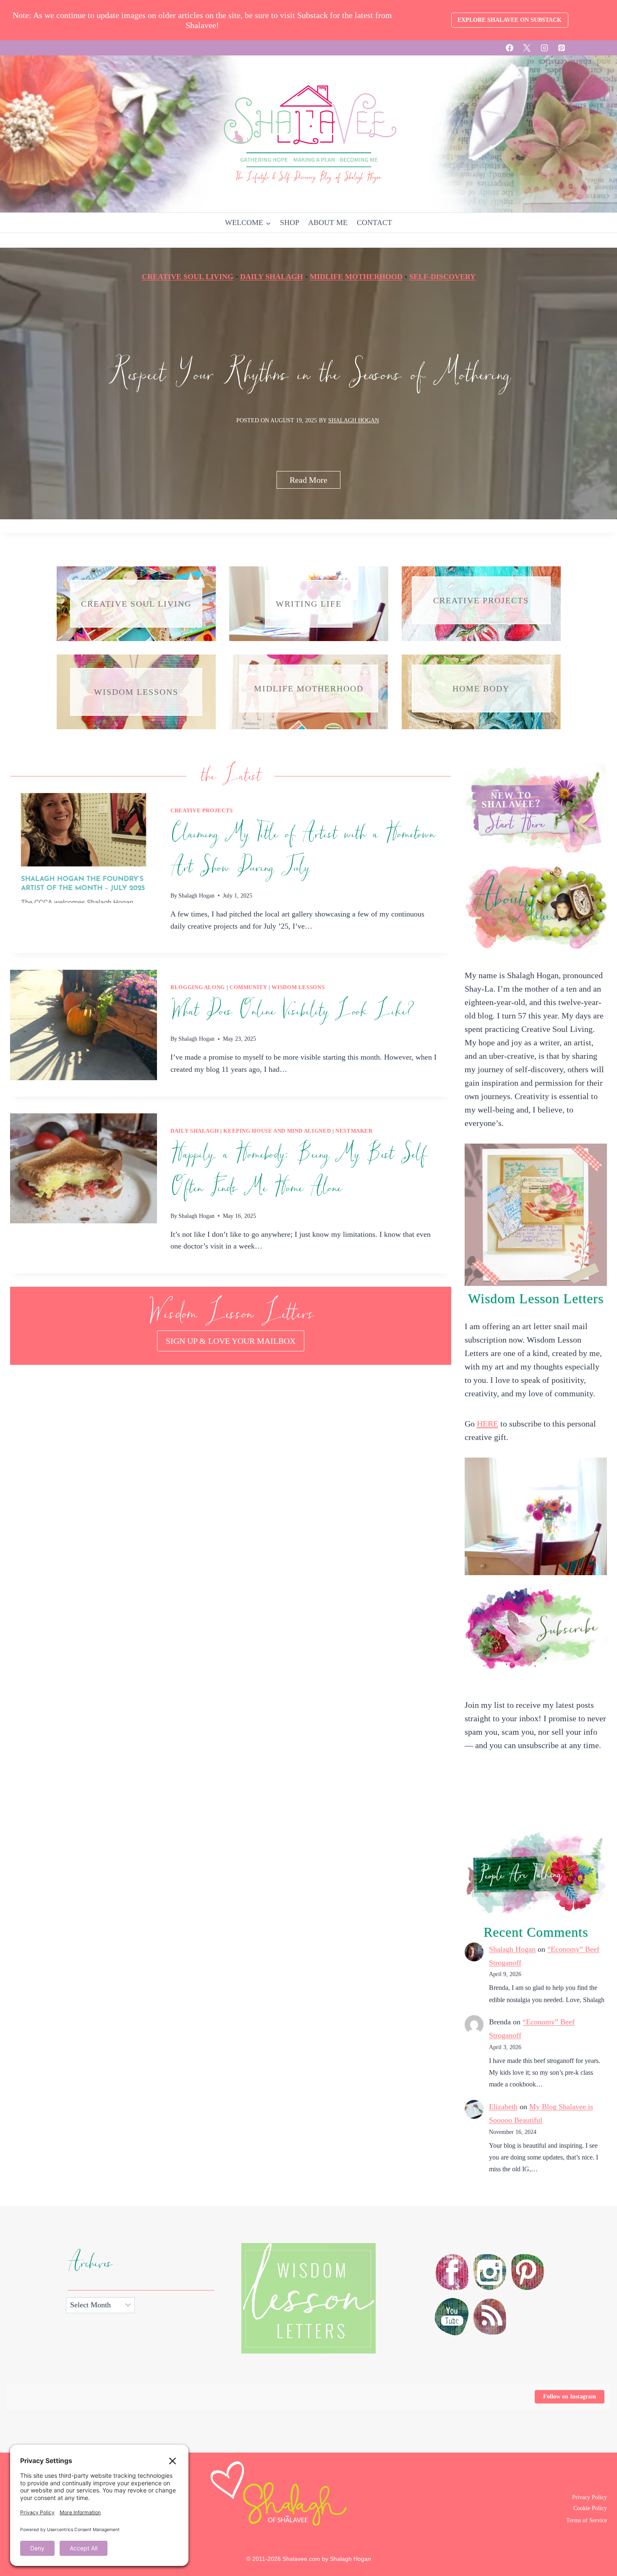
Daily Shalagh (272, 277)
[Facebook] (510, 48)
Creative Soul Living (188, 277)
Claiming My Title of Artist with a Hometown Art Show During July (302, 851)
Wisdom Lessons (298, 987)
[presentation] (84, 848)
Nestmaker (354, 1131)
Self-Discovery (442, 277)
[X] (527, 48)
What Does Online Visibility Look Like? (292, 1011)
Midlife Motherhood (356, 277)
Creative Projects (202, 811)
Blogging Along (198, 987)
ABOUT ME (328, 223)
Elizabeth (503, 2107)
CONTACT (374, 223)
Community (248, 987)
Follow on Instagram (570, 2397)
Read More (315, 482)
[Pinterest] (562, 48)
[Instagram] (544, 48)
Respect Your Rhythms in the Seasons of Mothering (309, 375)
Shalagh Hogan (354, 420)
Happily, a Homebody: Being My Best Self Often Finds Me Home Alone (298, 1171)
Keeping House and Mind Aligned (277, 1131)
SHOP (290, 223)
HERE (488, 1424)
